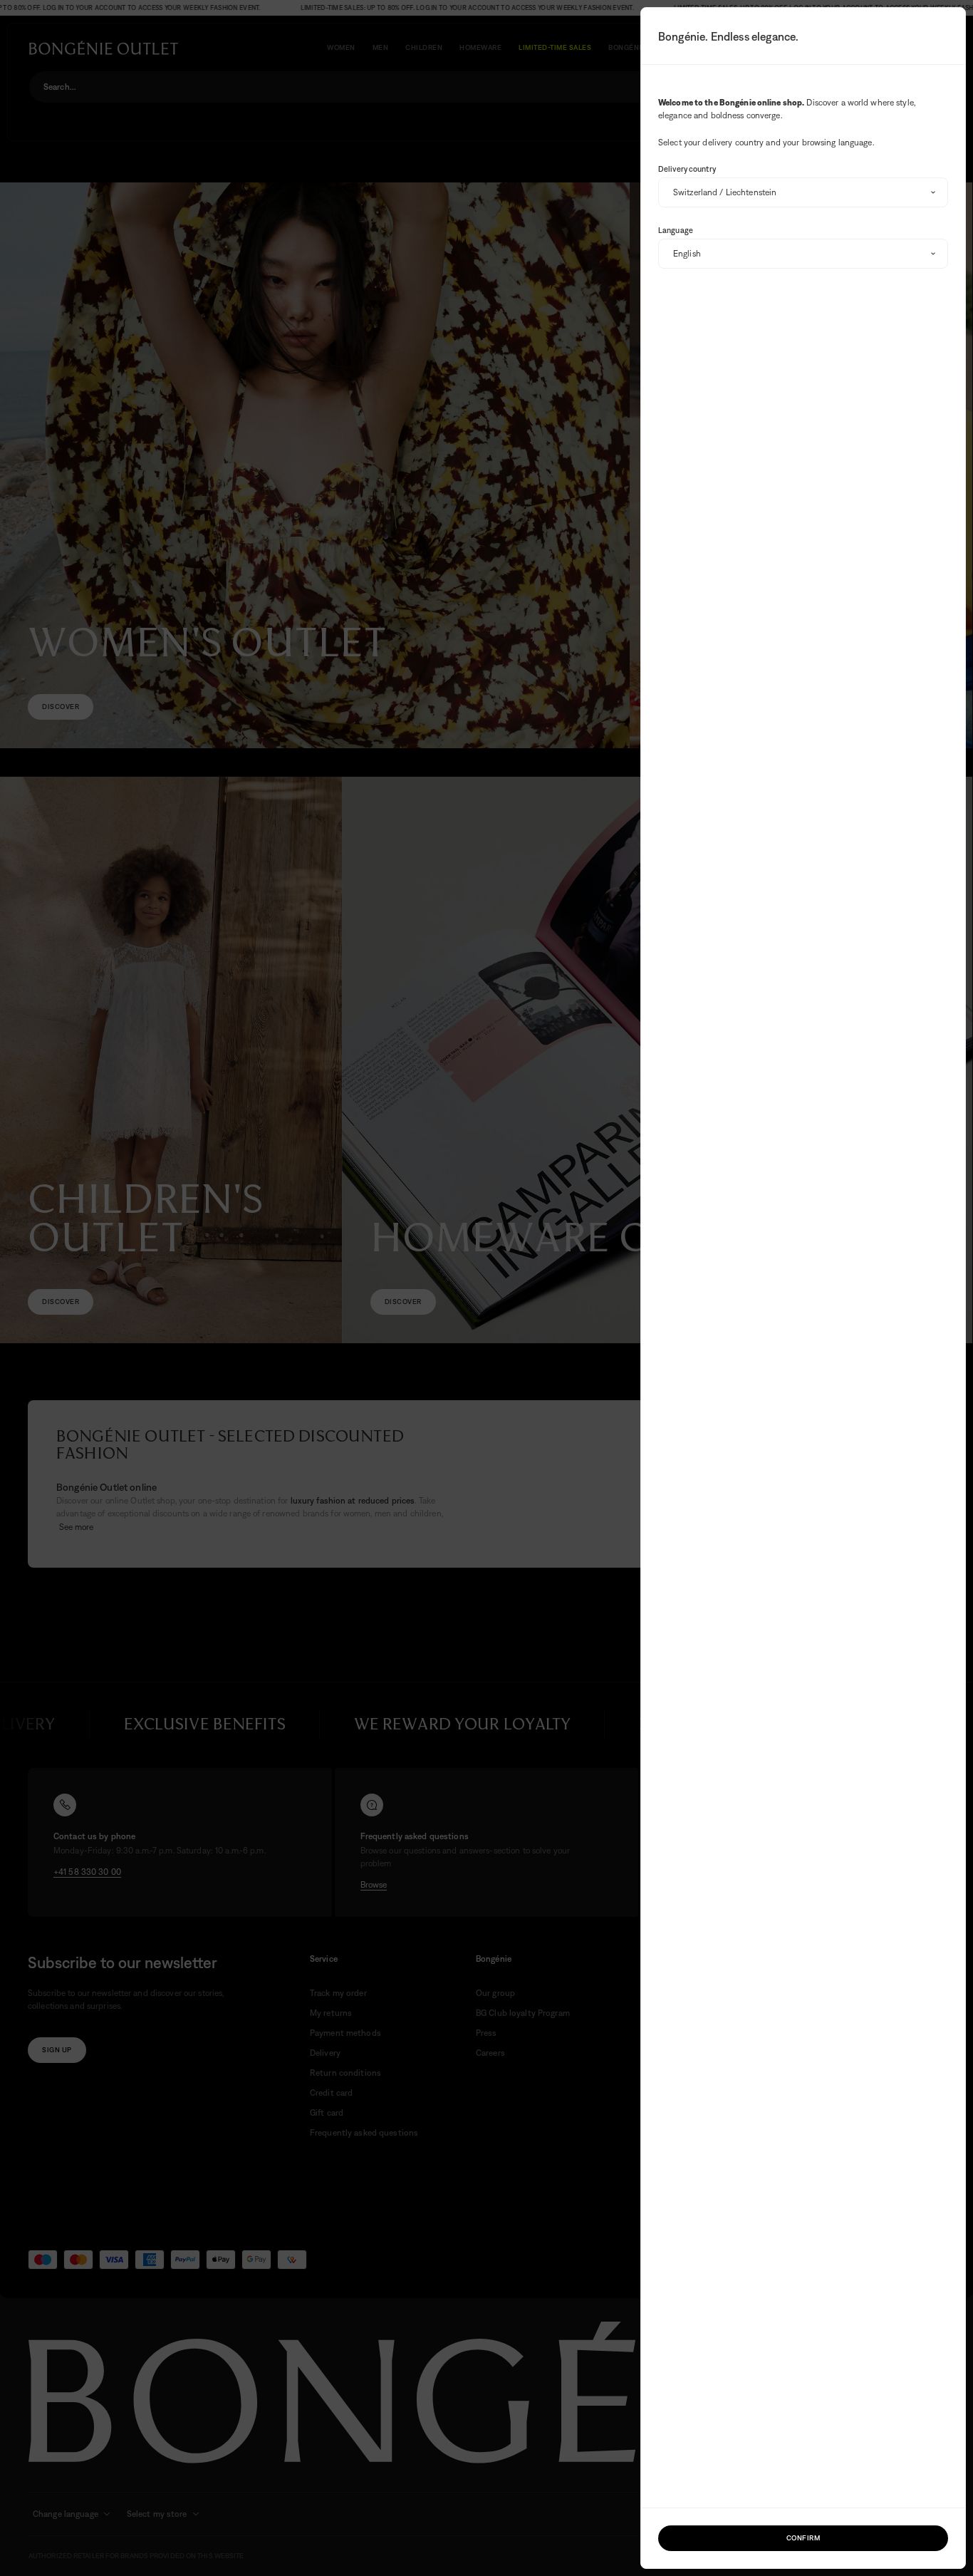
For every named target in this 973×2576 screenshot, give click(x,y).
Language (676, 230)
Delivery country (687, 169)
